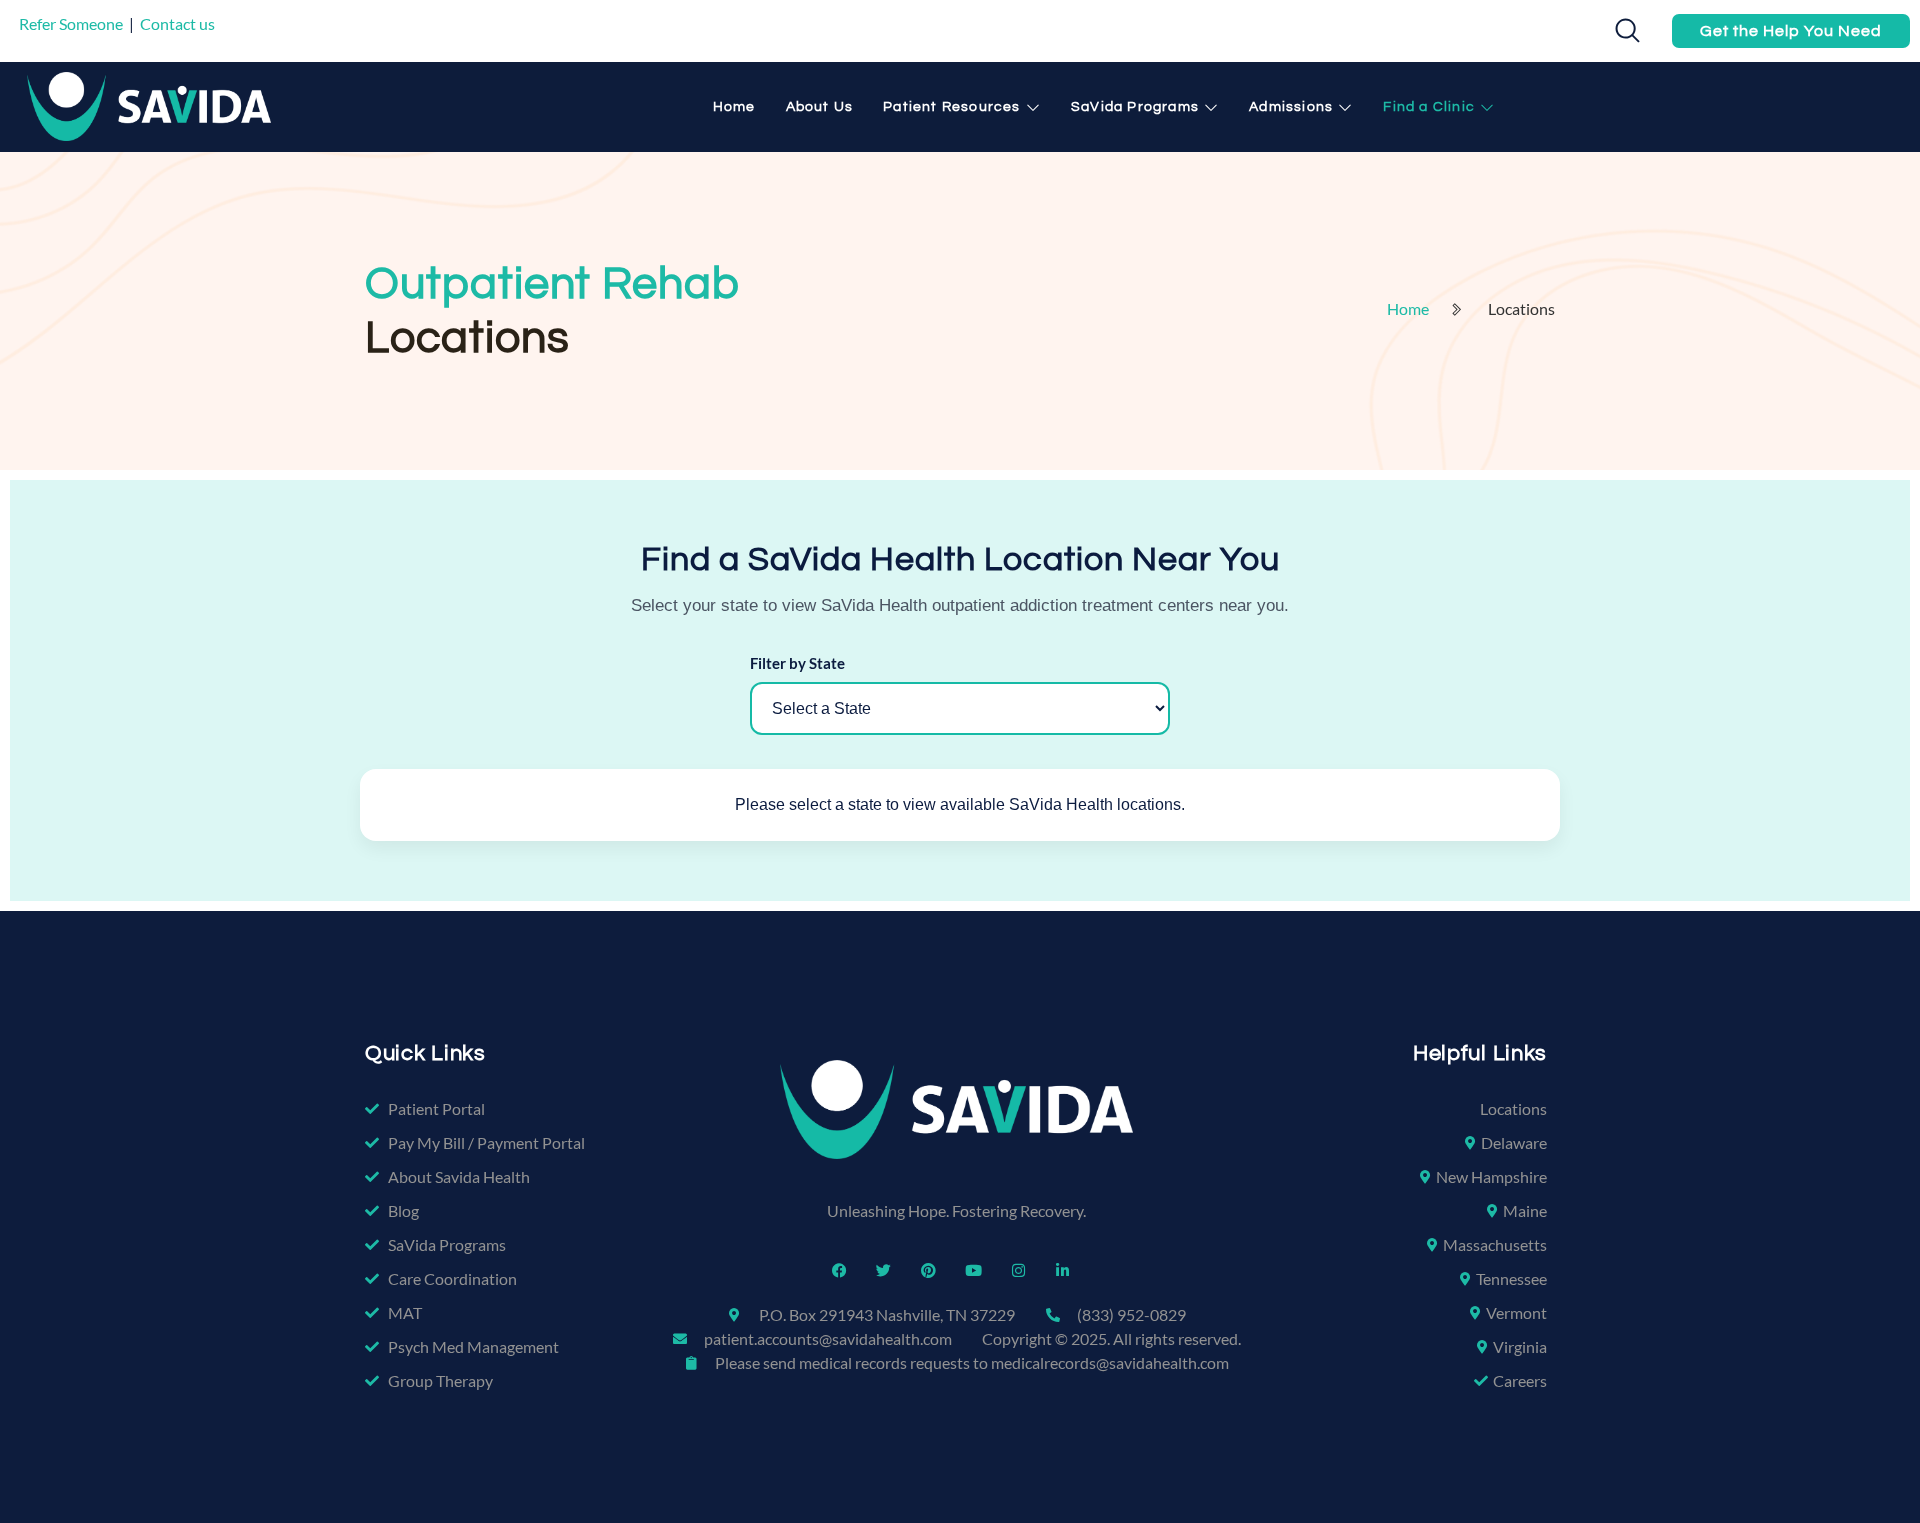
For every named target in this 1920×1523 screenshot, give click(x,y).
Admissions (1291, 107)
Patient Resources (951, 107)
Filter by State (797, 663)
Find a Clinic (1429, 107)
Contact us (177, 23)
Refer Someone (71, 23)
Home (734, 107)
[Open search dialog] (1621, 35)
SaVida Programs (1135, 107)
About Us (820, 107)
